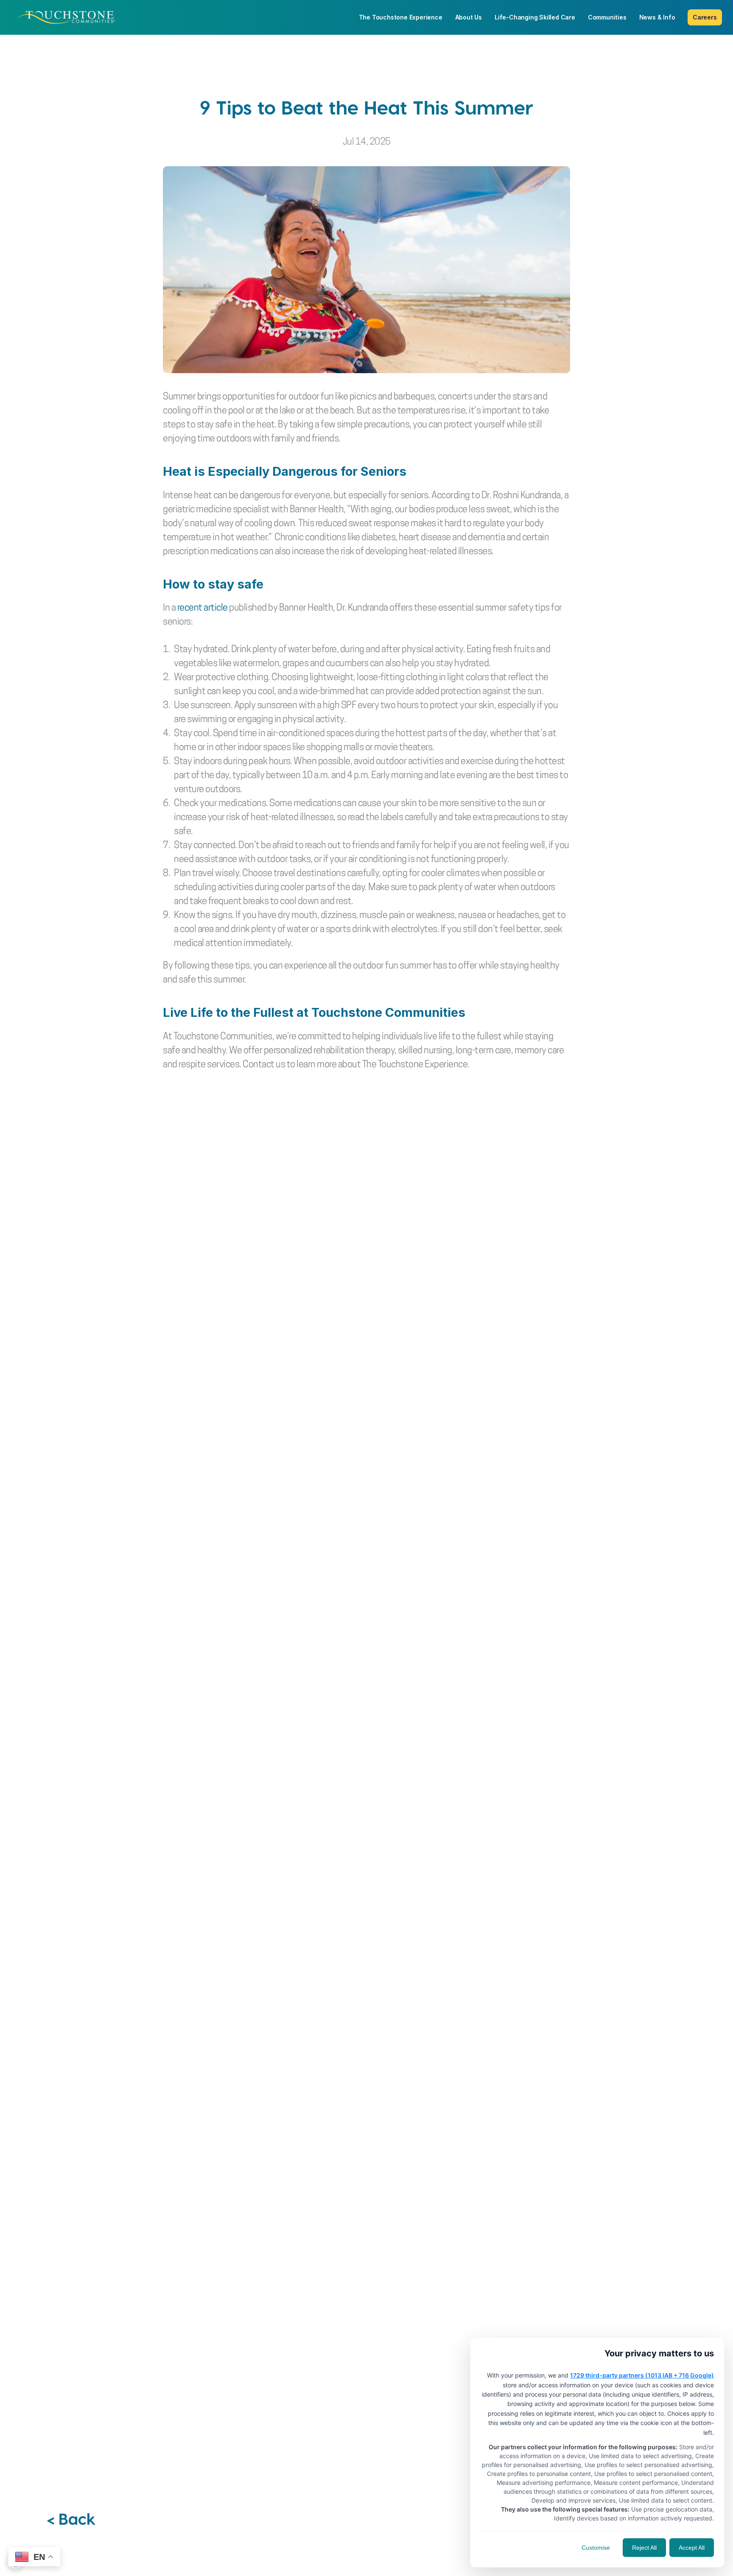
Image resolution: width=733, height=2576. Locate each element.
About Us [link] (469, 17)
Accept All (692, 2548)
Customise (596, 2548)
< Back (71, 2518)
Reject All (644, 2548)
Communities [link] (607, 17)
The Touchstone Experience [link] (401, 17)
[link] (66, 17)
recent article (203, 608)
